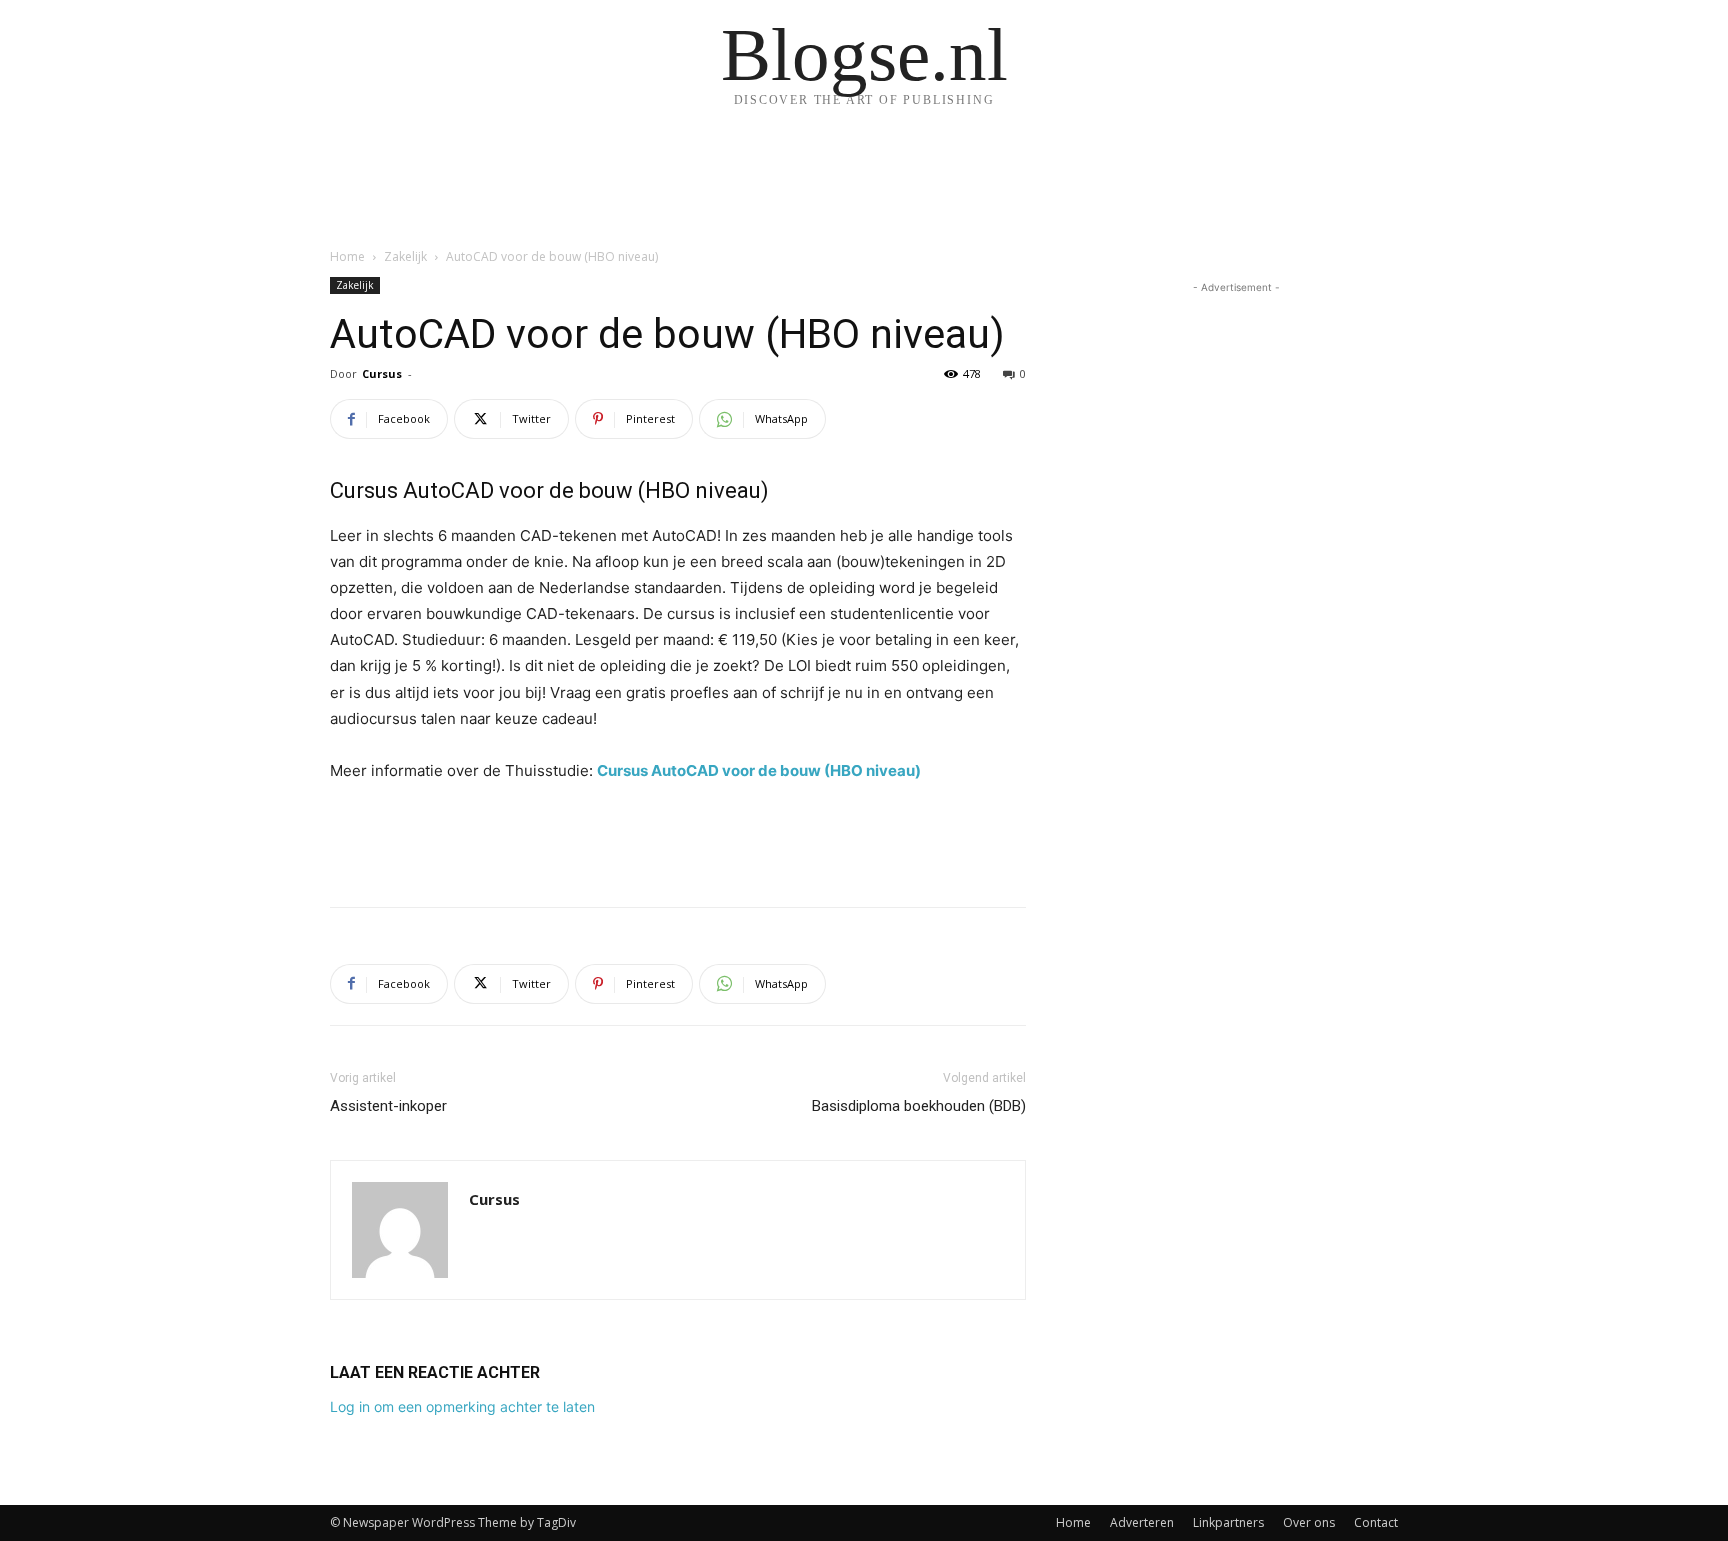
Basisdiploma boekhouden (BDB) (919, 1106)
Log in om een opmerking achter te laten (462, 1406)
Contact (1376, 1522)
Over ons (1309, 1522)
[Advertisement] (678, 840)
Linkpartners (1228, 1522)
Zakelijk (405, 256)
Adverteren (1142, 1522)
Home (347, 256)
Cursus (382, 373)
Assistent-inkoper (388, 1106)
